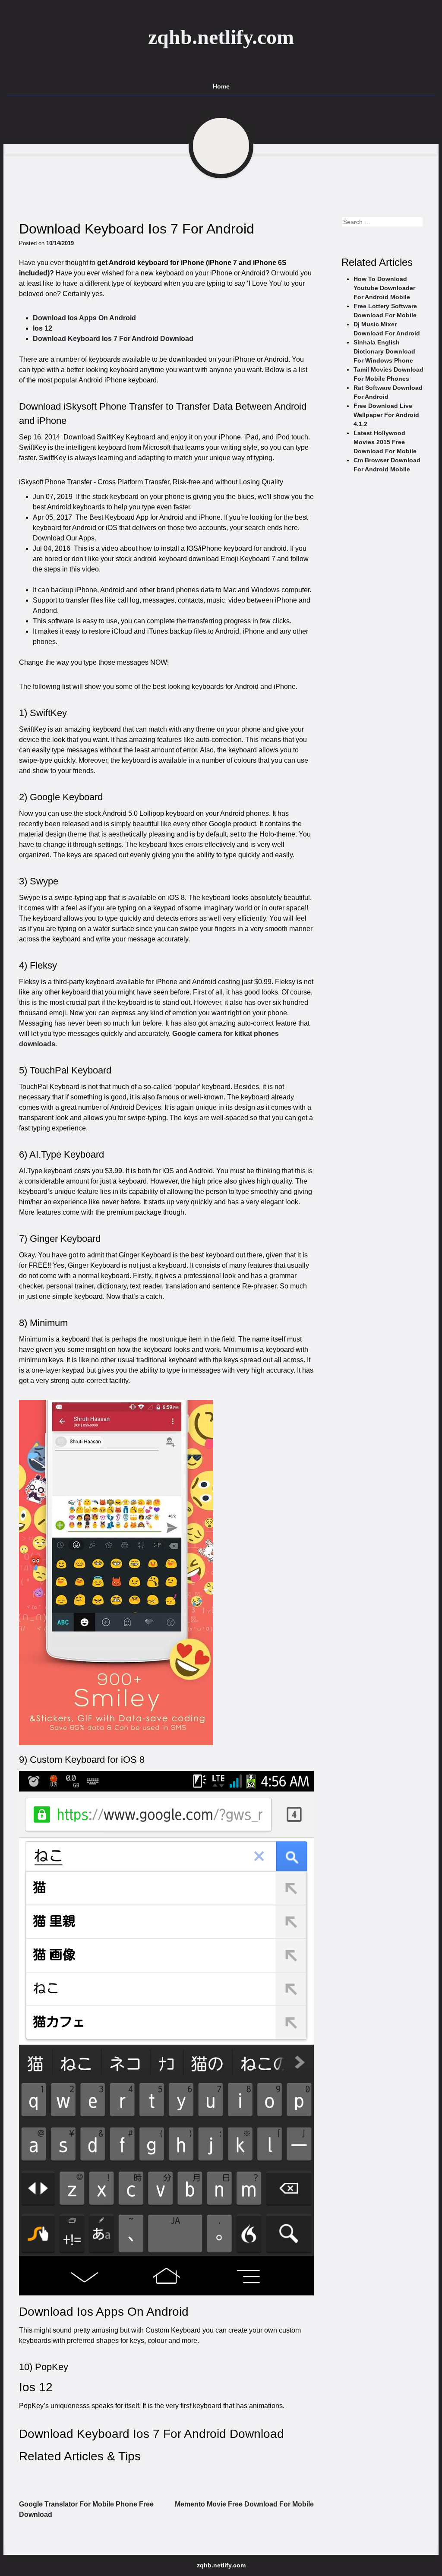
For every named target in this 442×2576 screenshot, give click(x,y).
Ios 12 (43, 328)
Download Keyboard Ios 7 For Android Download (113, 339)
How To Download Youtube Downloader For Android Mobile (384, 288)
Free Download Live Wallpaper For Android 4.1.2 (386, 415)
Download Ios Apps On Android (84, 318)
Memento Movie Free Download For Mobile (244, 2504)
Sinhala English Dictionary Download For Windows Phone (384, 351)
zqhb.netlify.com (221, 37)
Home (221, 86)
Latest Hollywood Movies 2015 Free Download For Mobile (385, 442)
